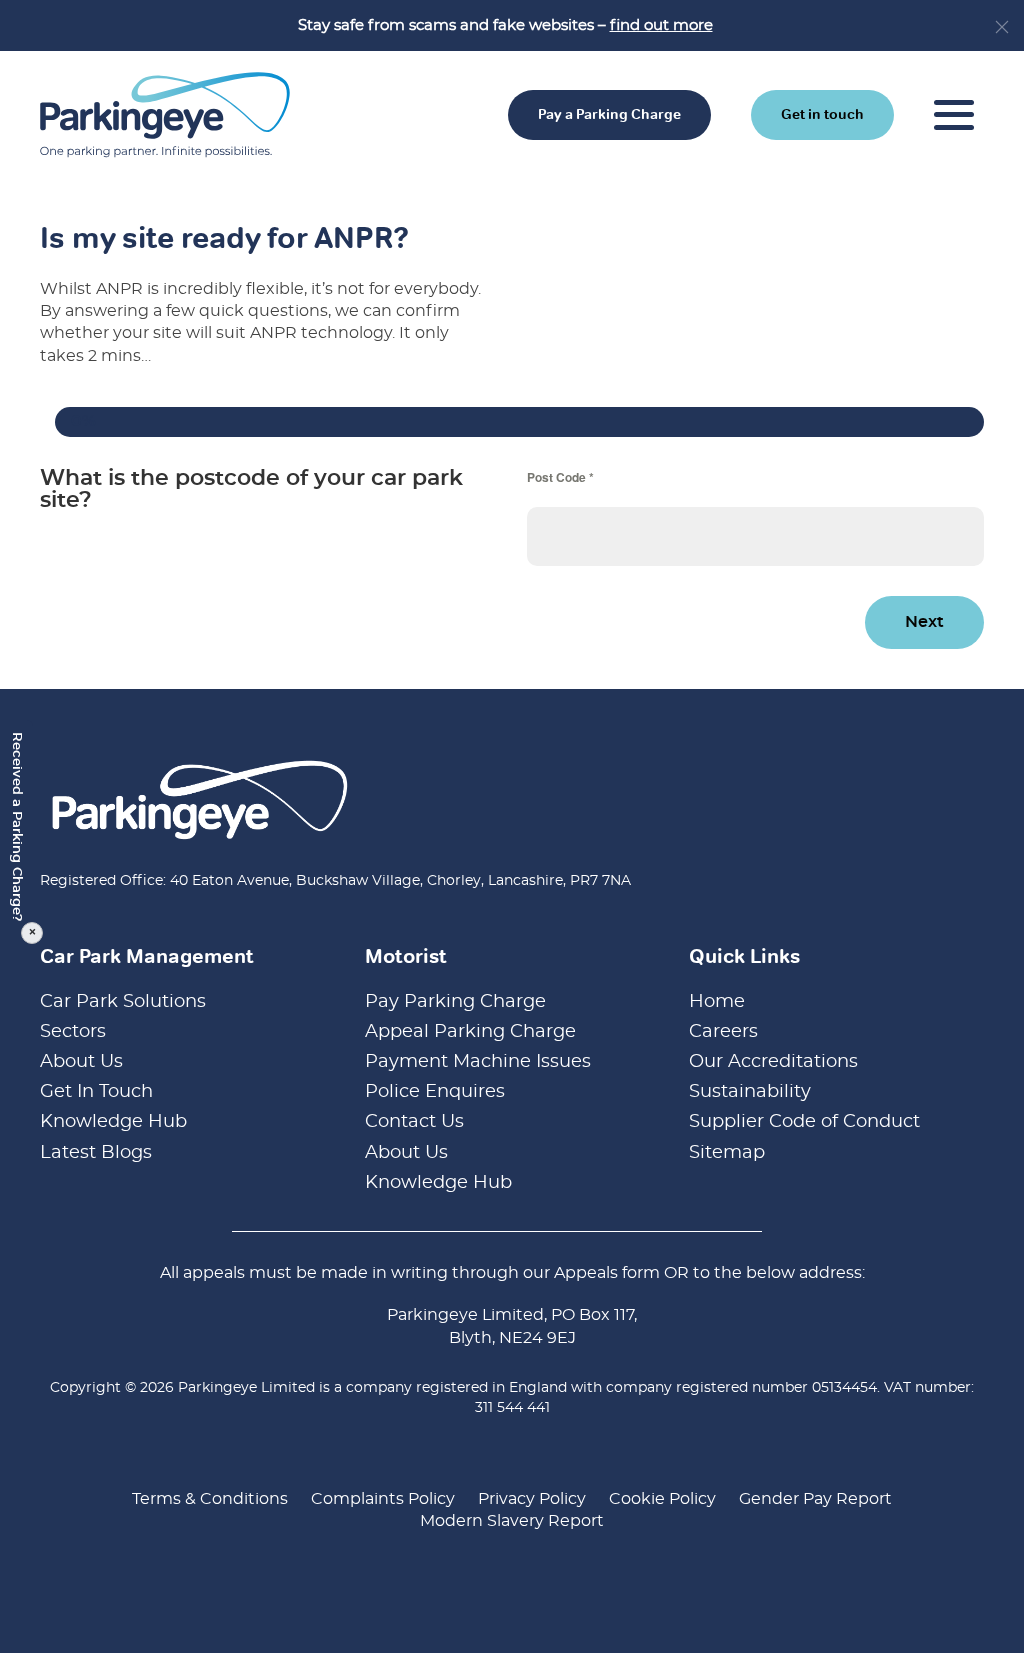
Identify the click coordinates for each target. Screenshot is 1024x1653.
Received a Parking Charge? (21, 833)
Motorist (406, 955)
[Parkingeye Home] (165, 113)
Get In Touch (96, 1092)
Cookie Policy (662, 1499)
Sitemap (727, 1153)
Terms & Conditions (210, 1499)
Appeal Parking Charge (470, 1032)
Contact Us (414, 1122)
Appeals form (607, 1273)
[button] (1002, 27)
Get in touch (822, 114)
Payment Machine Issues (478, 1062)
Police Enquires (435, 1092)
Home (717, 1002)
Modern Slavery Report (512, 1521)
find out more (661, 25)
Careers (723, 1032)
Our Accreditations (773, 1062)
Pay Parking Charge (455, 1002)
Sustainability (750, 1092)
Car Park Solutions (123, 1002)
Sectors (73, 1032)
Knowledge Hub (113, 1122)
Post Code (560, 477)
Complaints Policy (383, 1499)
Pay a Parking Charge (609, 114)
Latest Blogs (96, 1153)
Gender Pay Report (815, 1499)
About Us (81, 1062)
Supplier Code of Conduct (804, 1122)
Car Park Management (147, 955)
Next (924, 622)
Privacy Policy (532, 1499)
